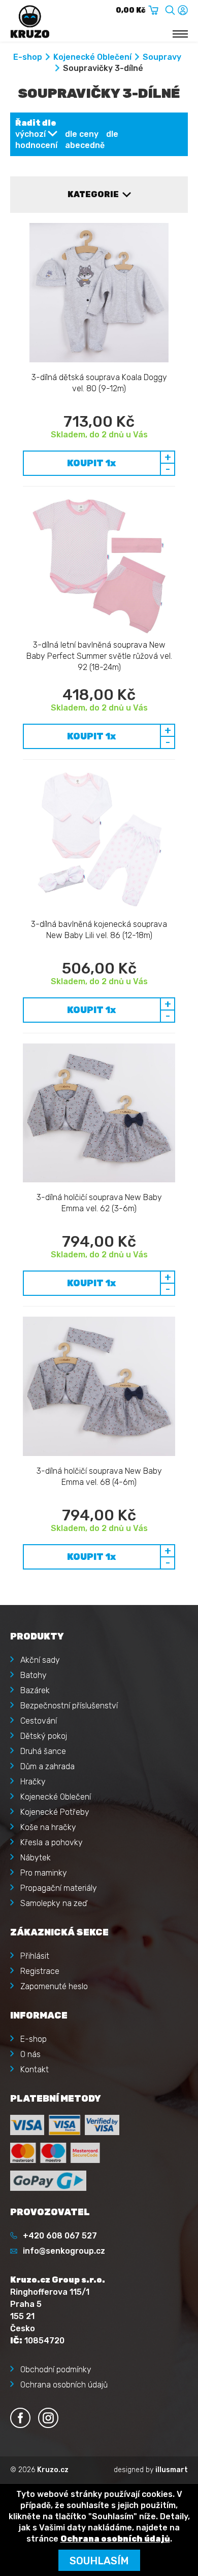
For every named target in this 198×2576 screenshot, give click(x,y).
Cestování (39, 1721)
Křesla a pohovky (52, 1842)
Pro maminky (44, 1873)
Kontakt (35, 2069)
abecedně (85, 145)
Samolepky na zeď (54, 1903)
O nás (30, 2054)
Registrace (40, 1971)
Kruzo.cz (53, 2470)
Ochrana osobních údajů (64, 2385)
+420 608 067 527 (60, 2236)
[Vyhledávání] (170, 8)
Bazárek (35, 1690)
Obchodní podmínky (56, 2369)
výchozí (30, 134)
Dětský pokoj (44, 1736)
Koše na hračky (48, 1827)
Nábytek (36, 1858)
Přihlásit (35, 1956)
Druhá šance (43, 1751)
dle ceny (82, 134)
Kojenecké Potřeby (55, 1812)
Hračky (33, 1782)
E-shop (28, 57)
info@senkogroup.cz (64, 2251)
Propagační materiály (59, 1888)
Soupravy (162, 57)
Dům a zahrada (47, 1766)
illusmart (172, 2470)
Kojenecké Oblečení (92, 57)
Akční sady (40, 1660)
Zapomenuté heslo (54, 1986)
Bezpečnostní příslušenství (69, 1706)
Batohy (34, 1675)
